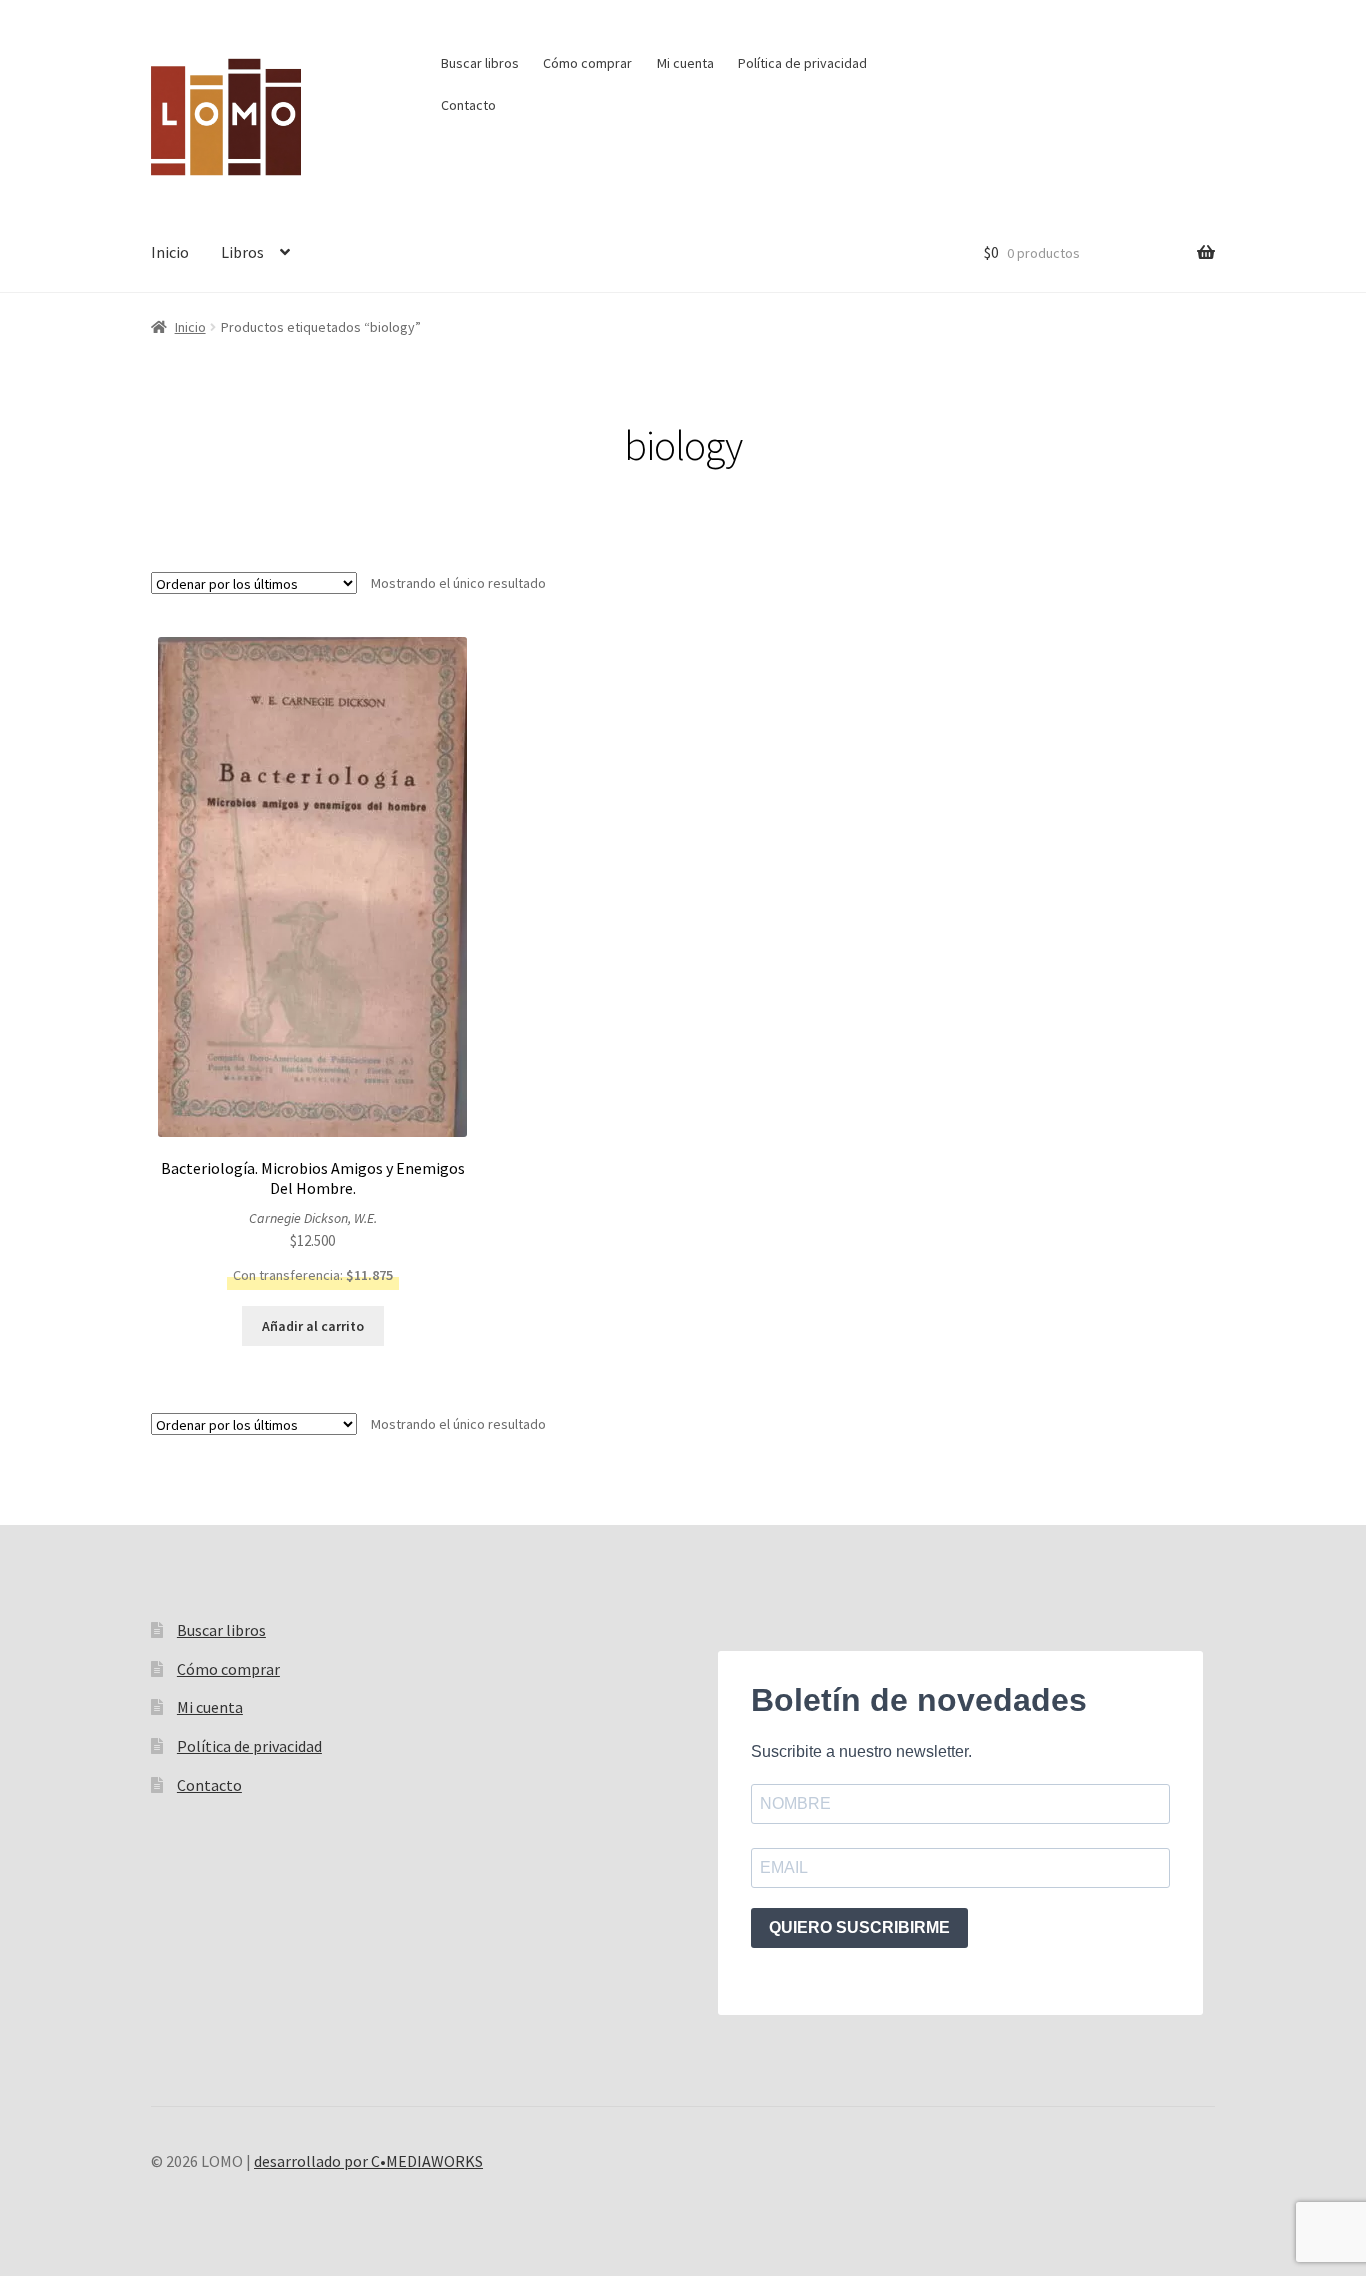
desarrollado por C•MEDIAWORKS (368, 2161)
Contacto (468, 105)
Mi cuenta (685, 63)
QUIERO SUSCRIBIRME (859, 1927)
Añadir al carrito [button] (313, 1326)
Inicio (170, 252)
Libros (242, 252)
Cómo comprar (587, 63)
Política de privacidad (802, 63)
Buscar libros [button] (480, 63)
